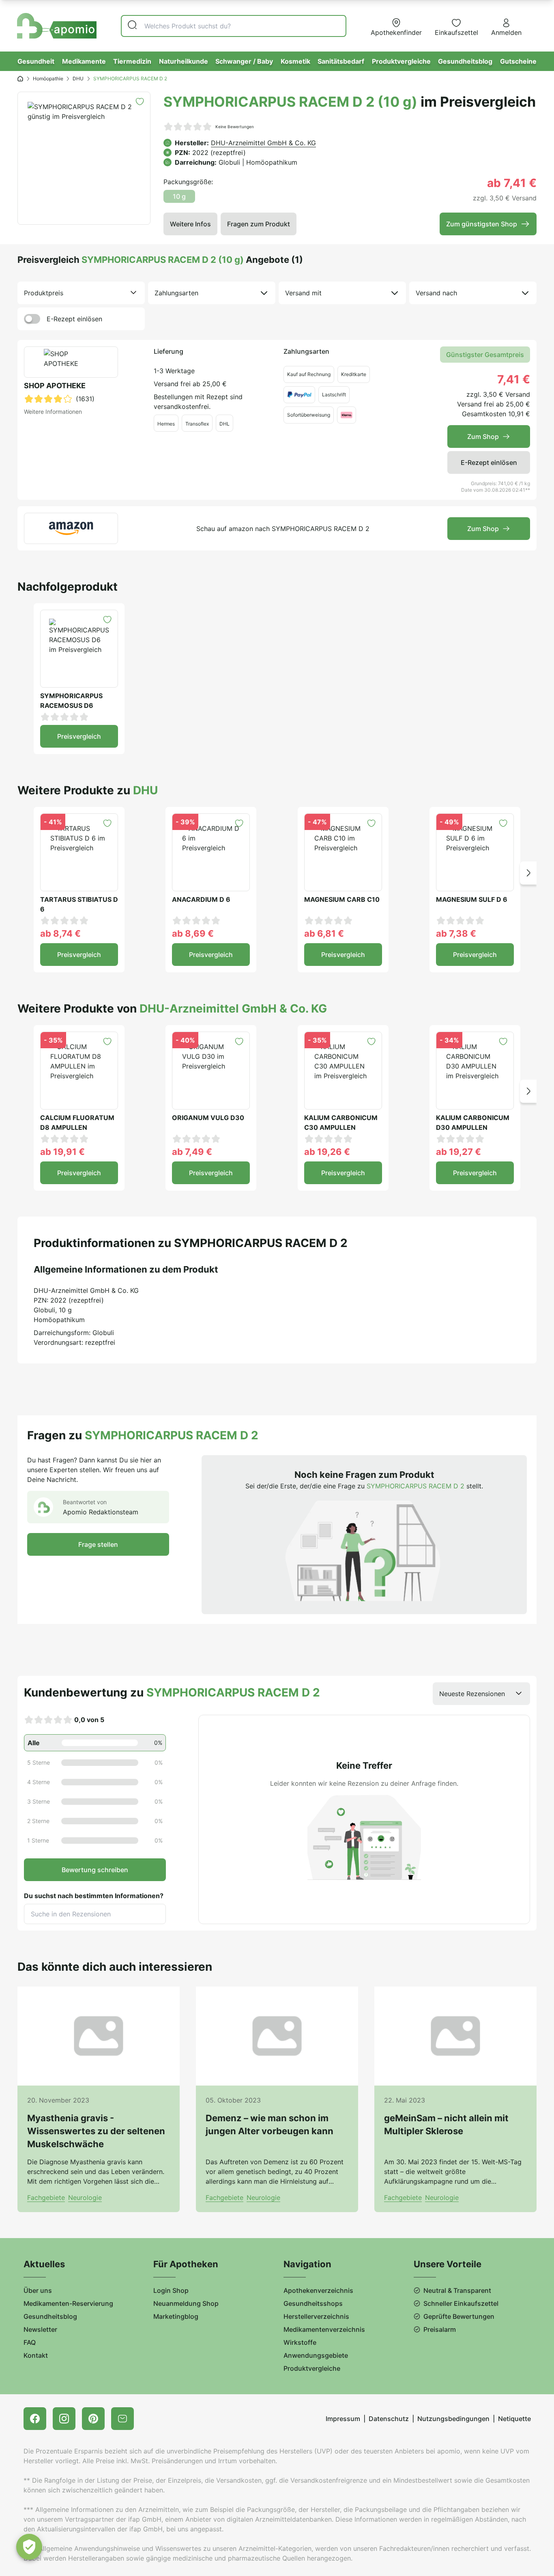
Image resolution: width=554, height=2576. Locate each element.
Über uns (38, 2290)
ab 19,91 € (62, 1152)
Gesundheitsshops (313, 2303)
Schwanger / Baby (244, 61)
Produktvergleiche (401, 61)
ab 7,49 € (192, 1152)
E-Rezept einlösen (74, 319)
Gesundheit (36, 61)
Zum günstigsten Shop (482, 224)
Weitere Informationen (53, 412)
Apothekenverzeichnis (318, 2290)
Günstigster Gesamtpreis (485, 355)
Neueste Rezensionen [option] (472, 1694)
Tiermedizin (132, 61)
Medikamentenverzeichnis (324, 2329)
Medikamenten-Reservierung (68, 2303)
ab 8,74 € (60, 933)
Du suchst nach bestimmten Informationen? (94, 1896)
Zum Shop (483, 437)
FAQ (30, 2342)
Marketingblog (176, 2316)
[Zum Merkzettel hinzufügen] (140, 102)
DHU (78, 78)
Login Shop (171, 2290)
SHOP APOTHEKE (55, 386)
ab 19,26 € (327, 1152)
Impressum (343, 2419)
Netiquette (514, 2419)
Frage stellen (98, 1544)
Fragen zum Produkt (259, 224)
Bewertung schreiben (95, 1870)
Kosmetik (295, 61)
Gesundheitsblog (465, 61)
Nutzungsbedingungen (453, 2419)
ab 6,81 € (324, 933)
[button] (528, 873)
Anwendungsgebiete (316, 2355)
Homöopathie (48, 78)
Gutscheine (518, 61)
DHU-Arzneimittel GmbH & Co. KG (263, 143)
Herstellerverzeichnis (316, 2316)
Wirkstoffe (300, 2342)
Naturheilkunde (184, 61)
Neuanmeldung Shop (186, 2303)
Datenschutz (389, 2419)
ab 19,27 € (458, 1152)
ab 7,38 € (456, 933)
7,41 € (514, 379)
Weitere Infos (190, 224)
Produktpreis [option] (44, 293)
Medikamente (84, 61)
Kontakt (36, 2355)
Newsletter (40, 2329)
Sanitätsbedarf (341, 61)
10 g (179, 196)
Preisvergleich (79, 736)
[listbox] (81, 293)
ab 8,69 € (193, 933)
